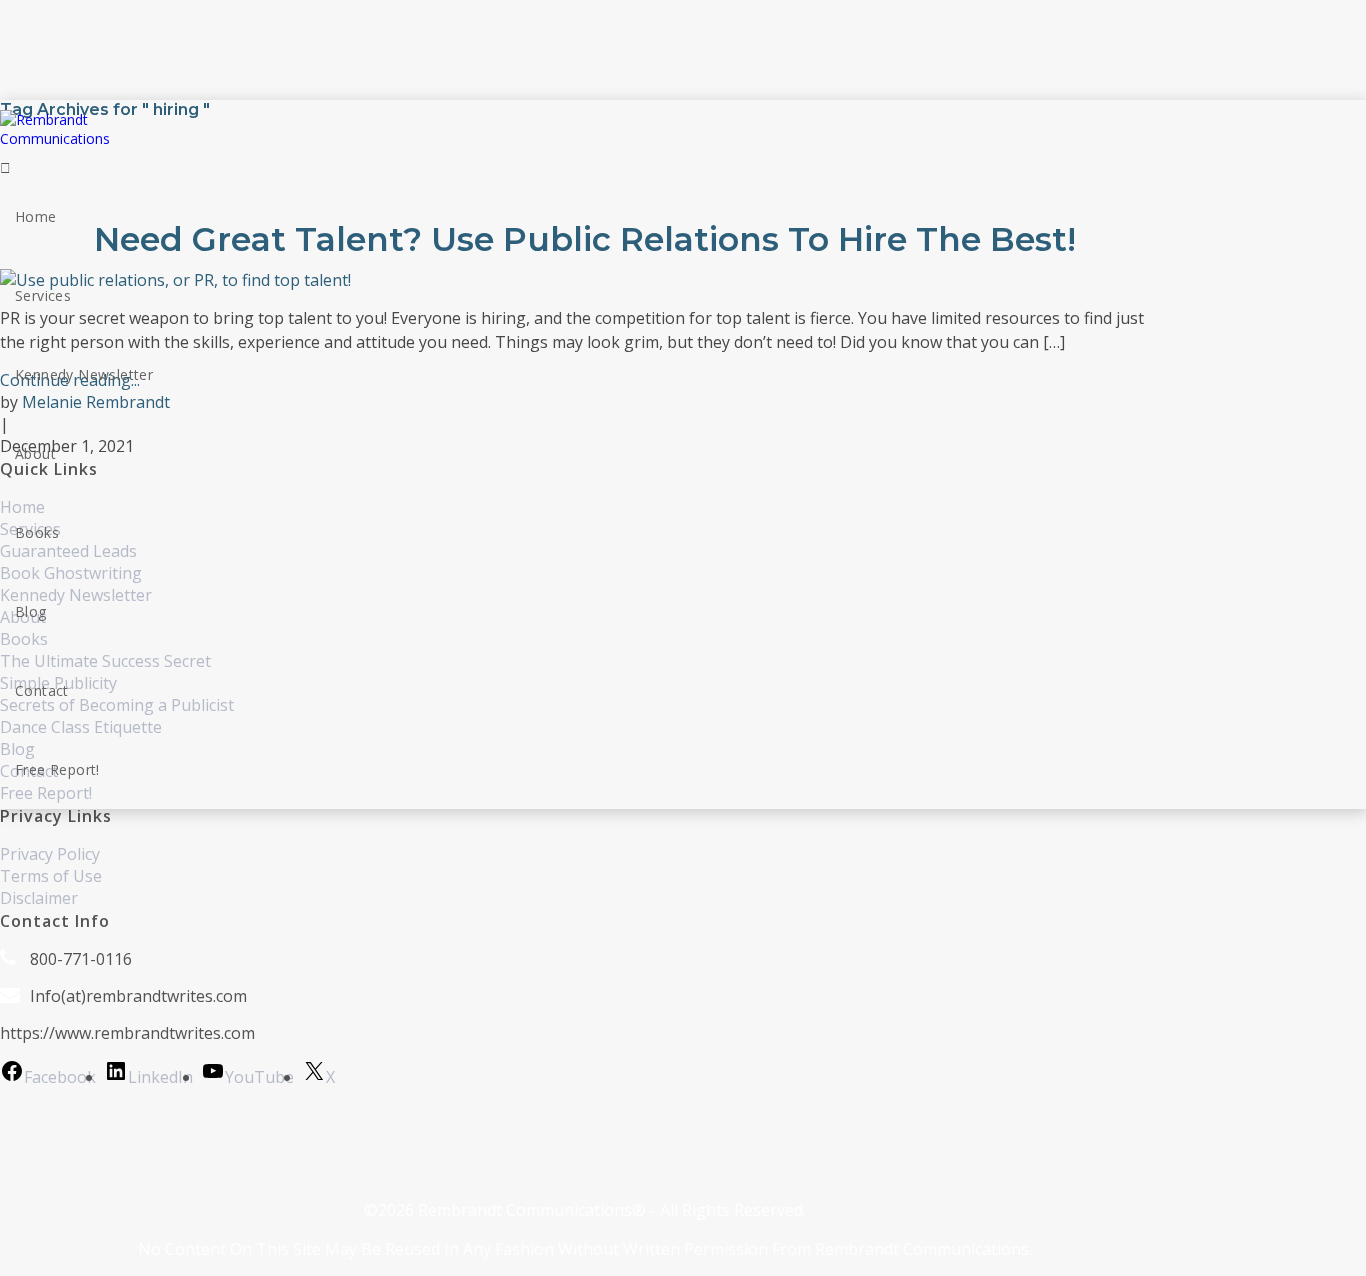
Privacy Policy (50, 854)
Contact (42, 690)
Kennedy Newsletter (84, 374)
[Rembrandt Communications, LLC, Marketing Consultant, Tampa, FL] (30, 1143)
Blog (31, 611)
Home (36, 216)
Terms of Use (51, 876)
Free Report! (57, 769)
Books (37, 532)
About (35, 453)
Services (43, 295)
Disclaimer (39, 898)
